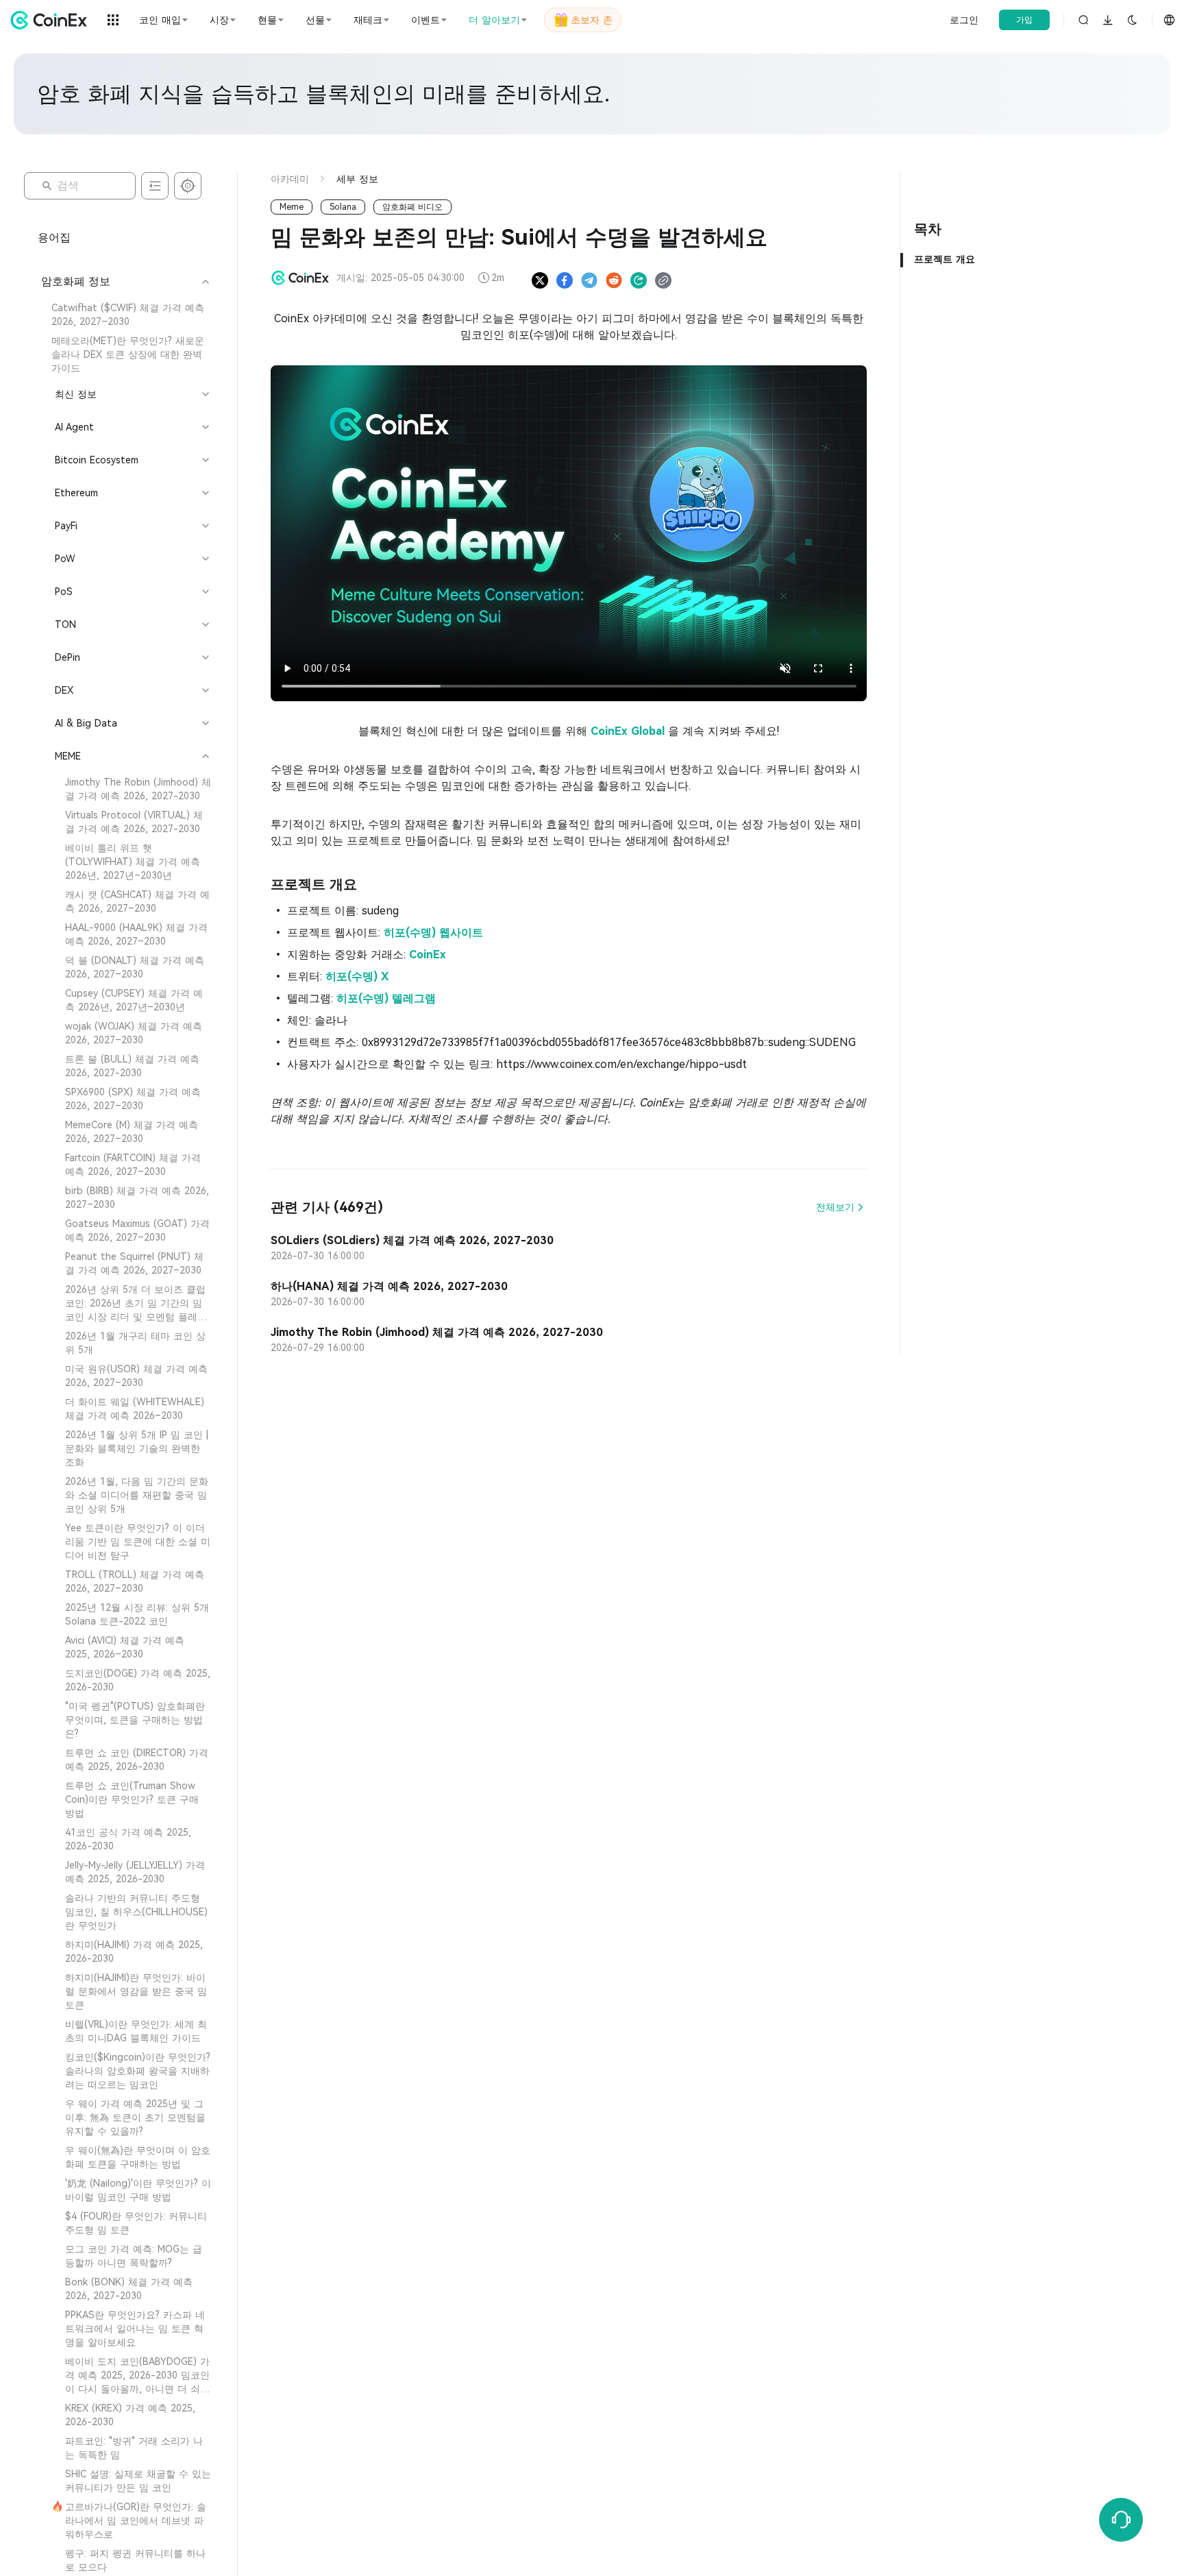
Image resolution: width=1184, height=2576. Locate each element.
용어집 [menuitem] (54, 238)
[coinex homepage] (52, 20)
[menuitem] (124, 315)
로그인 (964, 20)
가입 (1024, 20)
